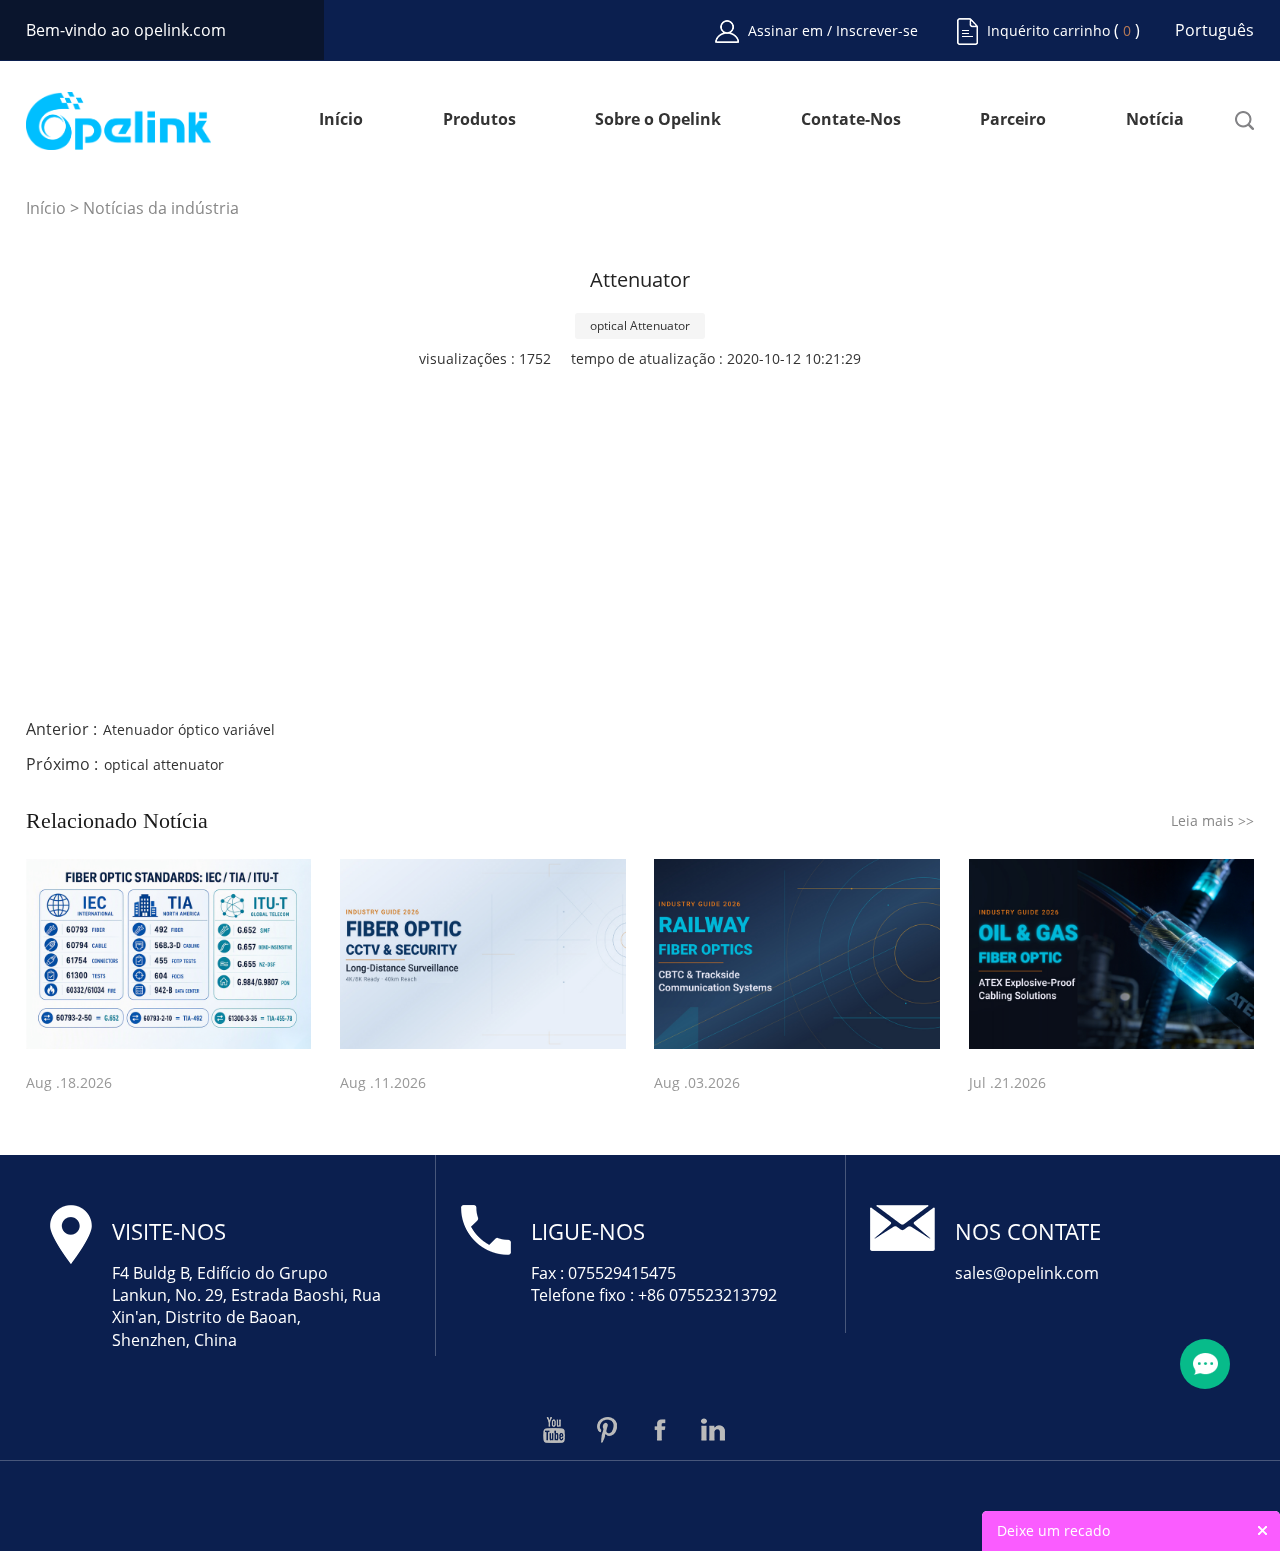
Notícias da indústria (161, 208)
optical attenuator (164, 764)
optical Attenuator (640, 325)
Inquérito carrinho (1048, 30)
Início (341, 120)
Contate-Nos (851, 120)
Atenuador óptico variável (189, 729)
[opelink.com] (119, 121)
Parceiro (1013, 120)
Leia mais (1212, 820)
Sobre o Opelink (658, 120)
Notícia (1155, 120)
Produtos (479, 120)
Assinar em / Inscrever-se (833, 30)
